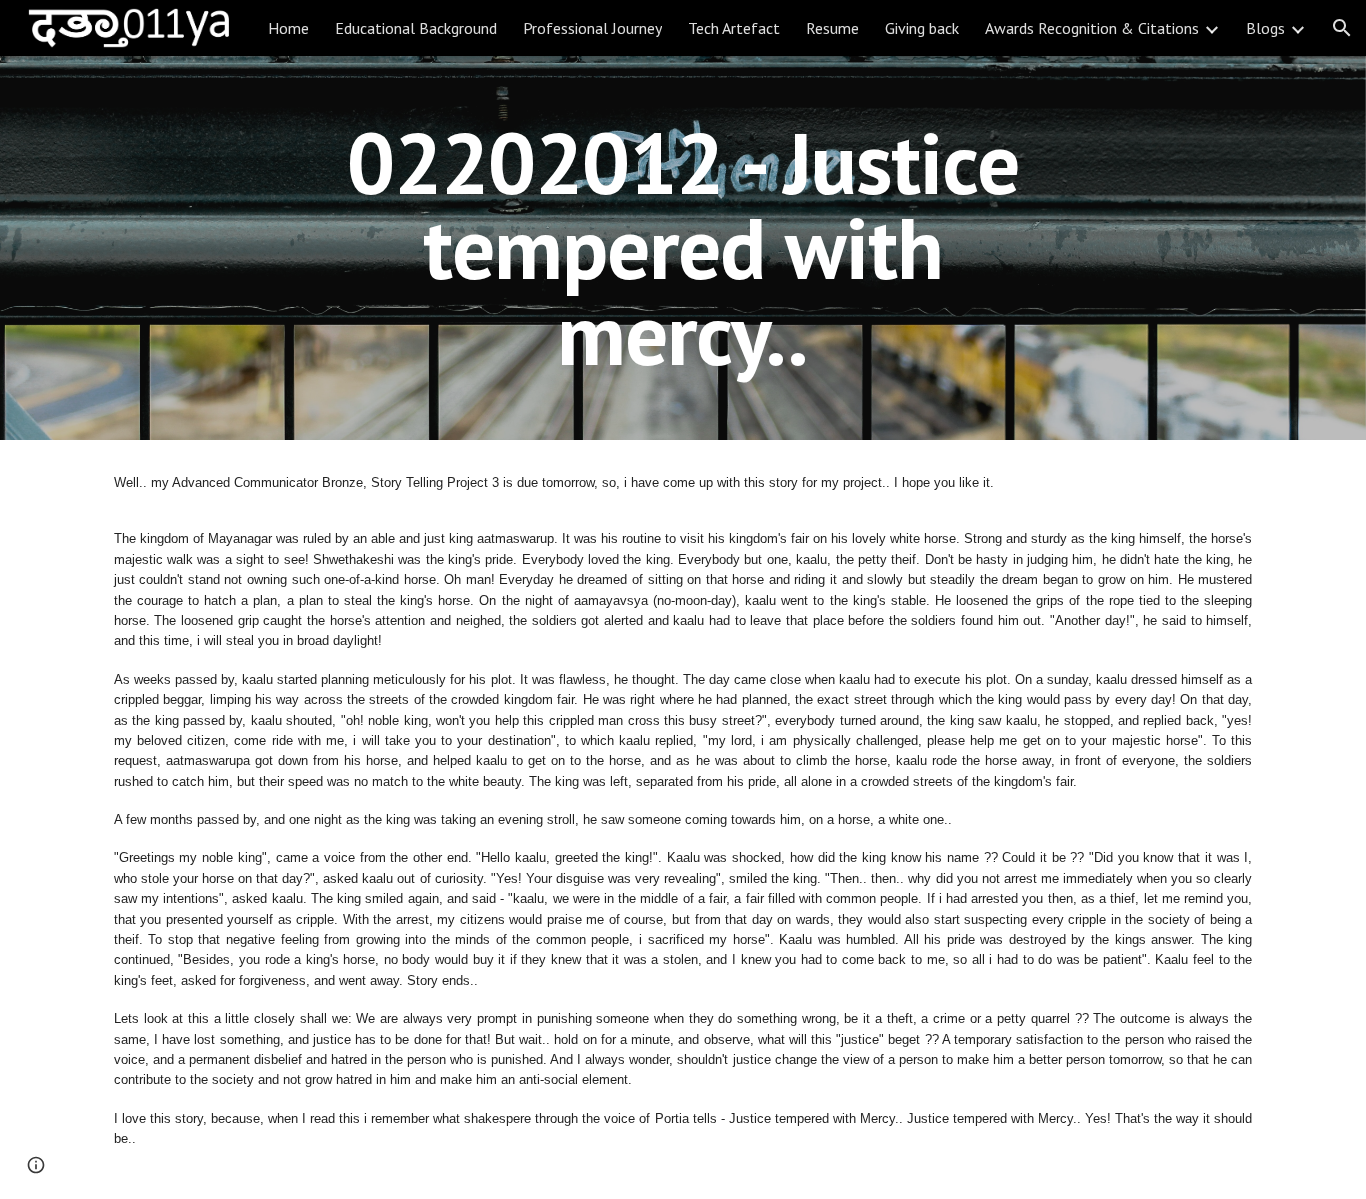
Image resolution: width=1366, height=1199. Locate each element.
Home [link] (288, 28)
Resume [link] (832, 28)
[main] (683, 248)
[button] (1342, 28)
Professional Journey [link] (592, 28)
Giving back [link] (922, 28)
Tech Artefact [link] (734, 28)
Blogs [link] (1265, 28)
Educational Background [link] (416, 28)
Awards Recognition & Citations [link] (1092, 28)
